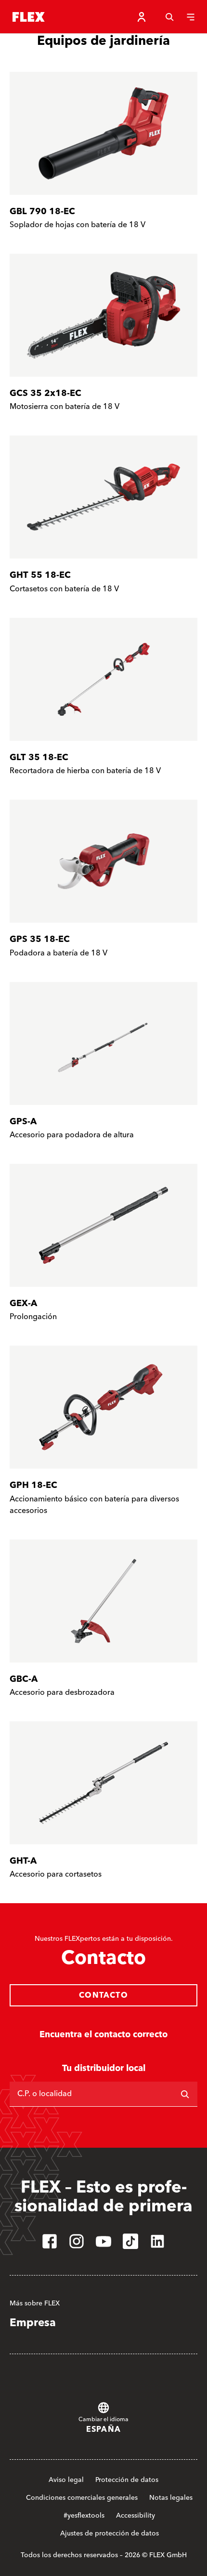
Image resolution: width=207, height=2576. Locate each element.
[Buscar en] (185, 2094)
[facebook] (50, 2241)
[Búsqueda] (169, 17)
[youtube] (103, 2241)
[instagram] (77, 2241)
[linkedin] (157, 2241)
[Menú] (191, 17)
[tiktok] (130, 2241)
